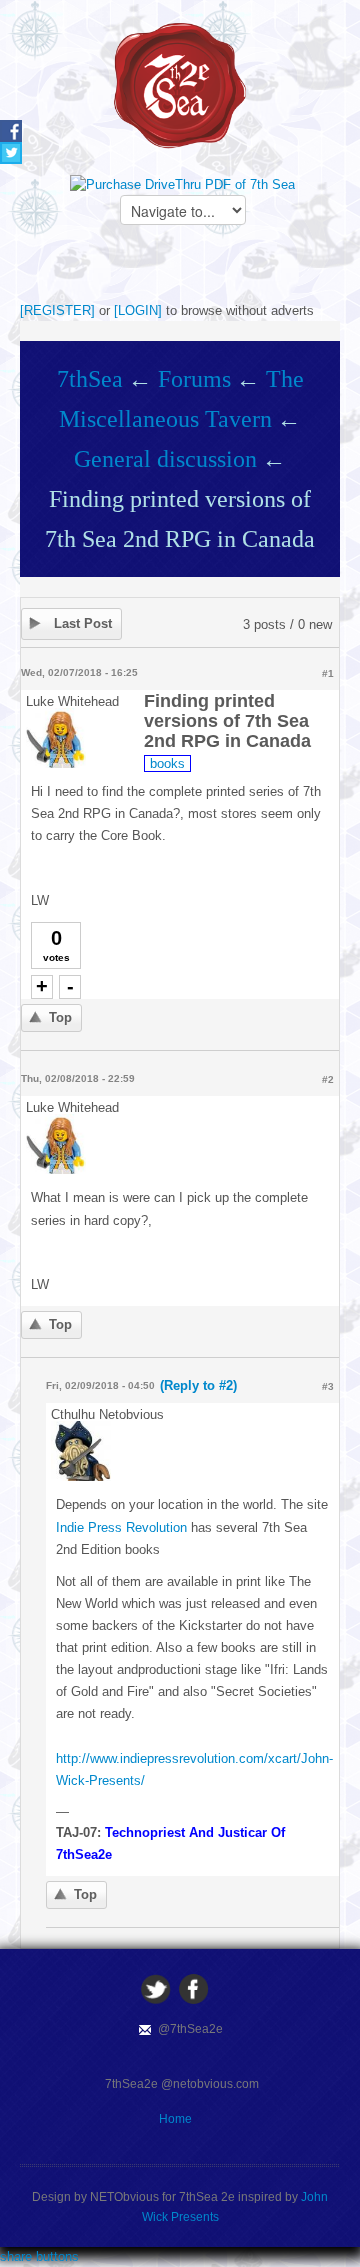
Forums (194, 379)
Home (175, 2119)
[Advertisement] (190, 270)
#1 (328, 673)
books (167, 763)
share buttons (39, 2256)
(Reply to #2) (198, 1385)
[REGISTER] (57, 310)
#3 (328, 1386)
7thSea (90, 379)
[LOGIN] (138, 310)
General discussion (165, 459)
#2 (328, 1079)
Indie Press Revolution (121, 1527)
